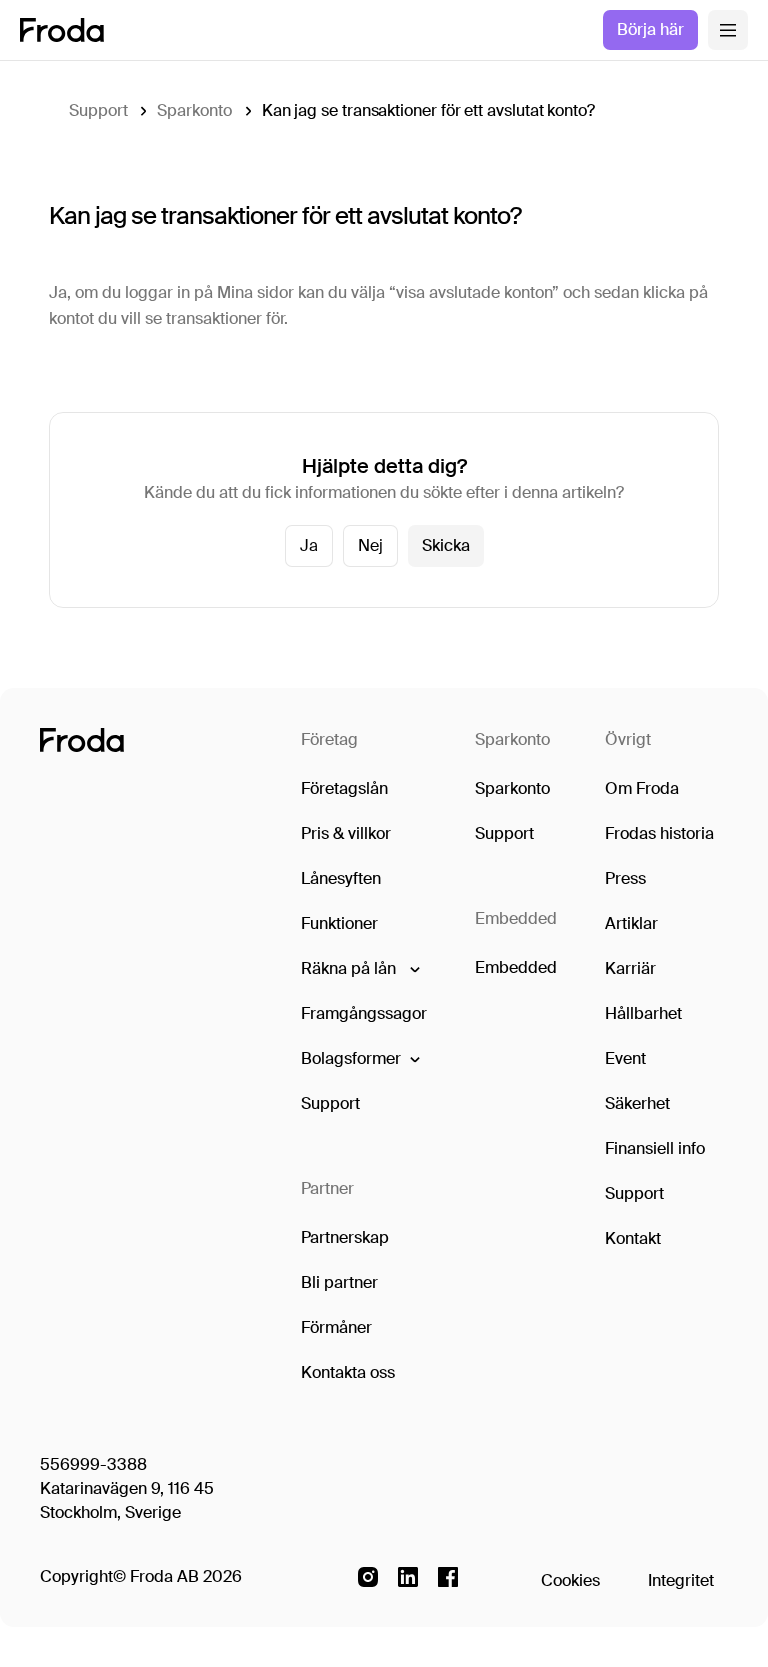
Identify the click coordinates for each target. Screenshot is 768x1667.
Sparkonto (194, 110)
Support (98, 110)
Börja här (650, 29)
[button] (359, 969)
